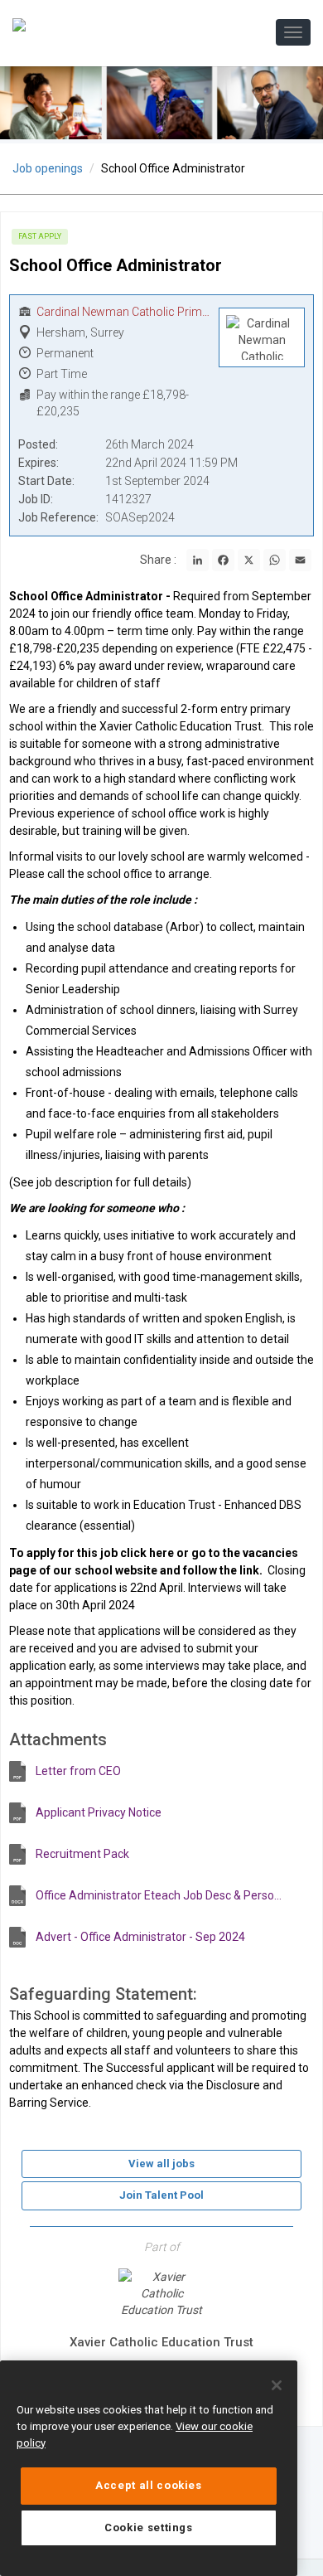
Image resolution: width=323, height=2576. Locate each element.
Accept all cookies (149, 2485)
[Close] (277, 2385)
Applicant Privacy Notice (99, 1812)
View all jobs (161, 2164)
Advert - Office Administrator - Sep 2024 (140, 1937)
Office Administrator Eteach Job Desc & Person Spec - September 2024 (161, 1895)
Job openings (48, 168)
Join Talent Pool (161, 2195)
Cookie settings (149, 2527)
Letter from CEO (78, 1771)
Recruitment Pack (82, 1854)
